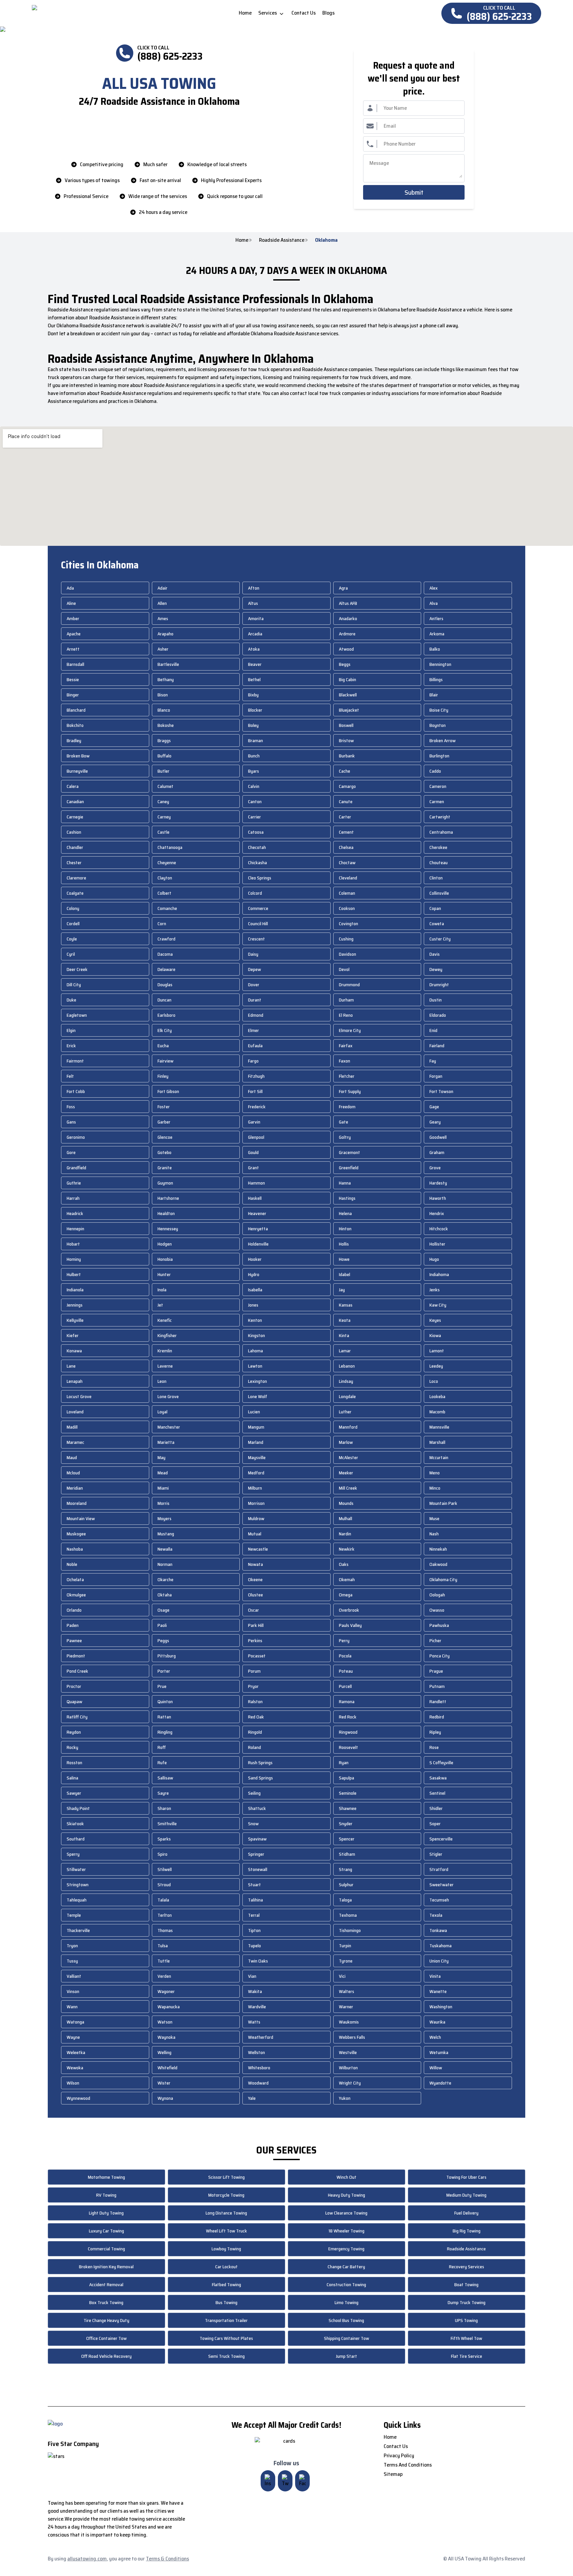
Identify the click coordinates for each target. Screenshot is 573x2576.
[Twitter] (285, 2481)
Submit (414, 192)
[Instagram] (268, 2481)
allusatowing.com (87, 2559)
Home (242, 240)
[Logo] (87, 13)
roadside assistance (282, 240)
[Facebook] (302, 2481)
